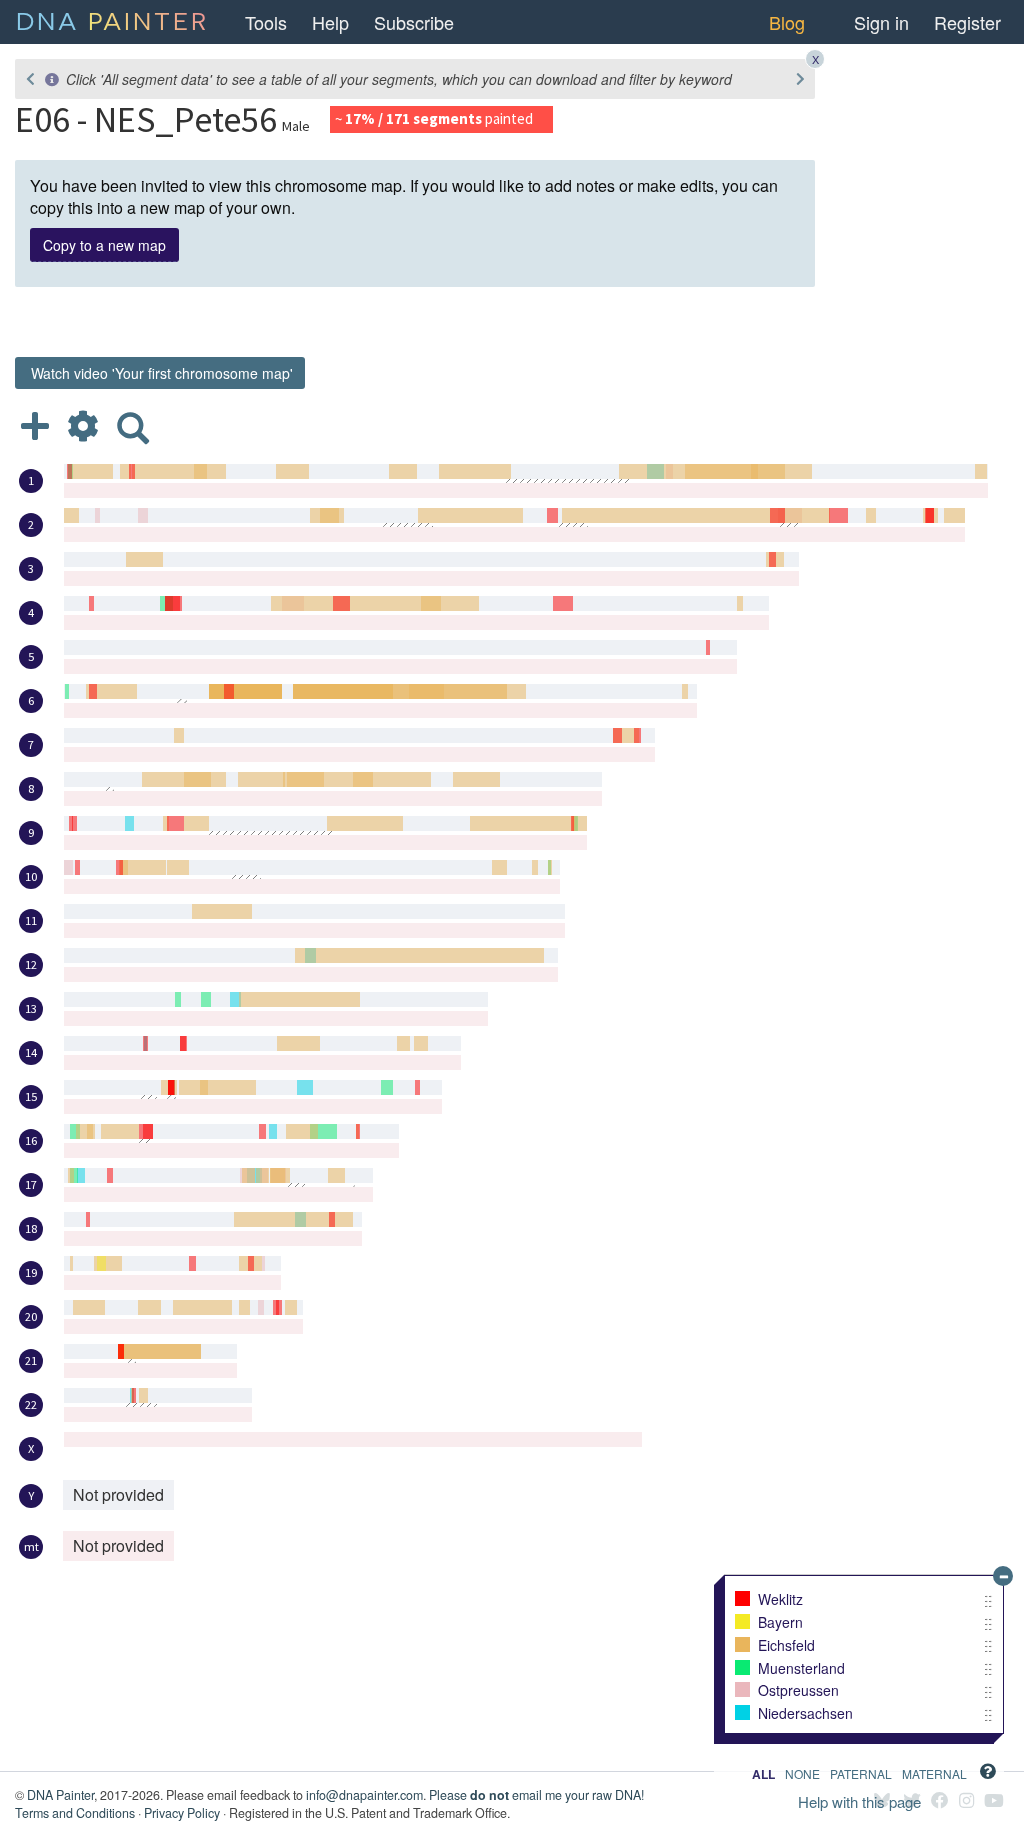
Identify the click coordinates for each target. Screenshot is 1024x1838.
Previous (30, 79)
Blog (787, 22)
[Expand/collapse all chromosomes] (35, 425)
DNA (112, 19)
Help (330, 22)
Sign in (881, 22)
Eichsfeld (786, 1646)
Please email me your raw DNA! (536, 1795)
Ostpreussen (798, 1691)
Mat (934, 1774)
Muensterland (801, 1669)
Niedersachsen (805, 1714)
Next (800, 79)
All (763, 1774)
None (802, 1774)
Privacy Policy (182, 1813)
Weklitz (780, 1600)
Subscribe (414, 22)
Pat (861, 1774)
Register (967, 22)
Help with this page (859, 1801)
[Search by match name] (133, 425)
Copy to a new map (104, 245)
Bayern (780, 1623)
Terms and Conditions (75, 1813)
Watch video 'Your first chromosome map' (160, 373)
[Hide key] (1003, 1576)
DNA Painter (60, 1795)
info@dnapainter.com (364, 1795)
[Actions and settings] (83, 425)
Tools (266, 22)
